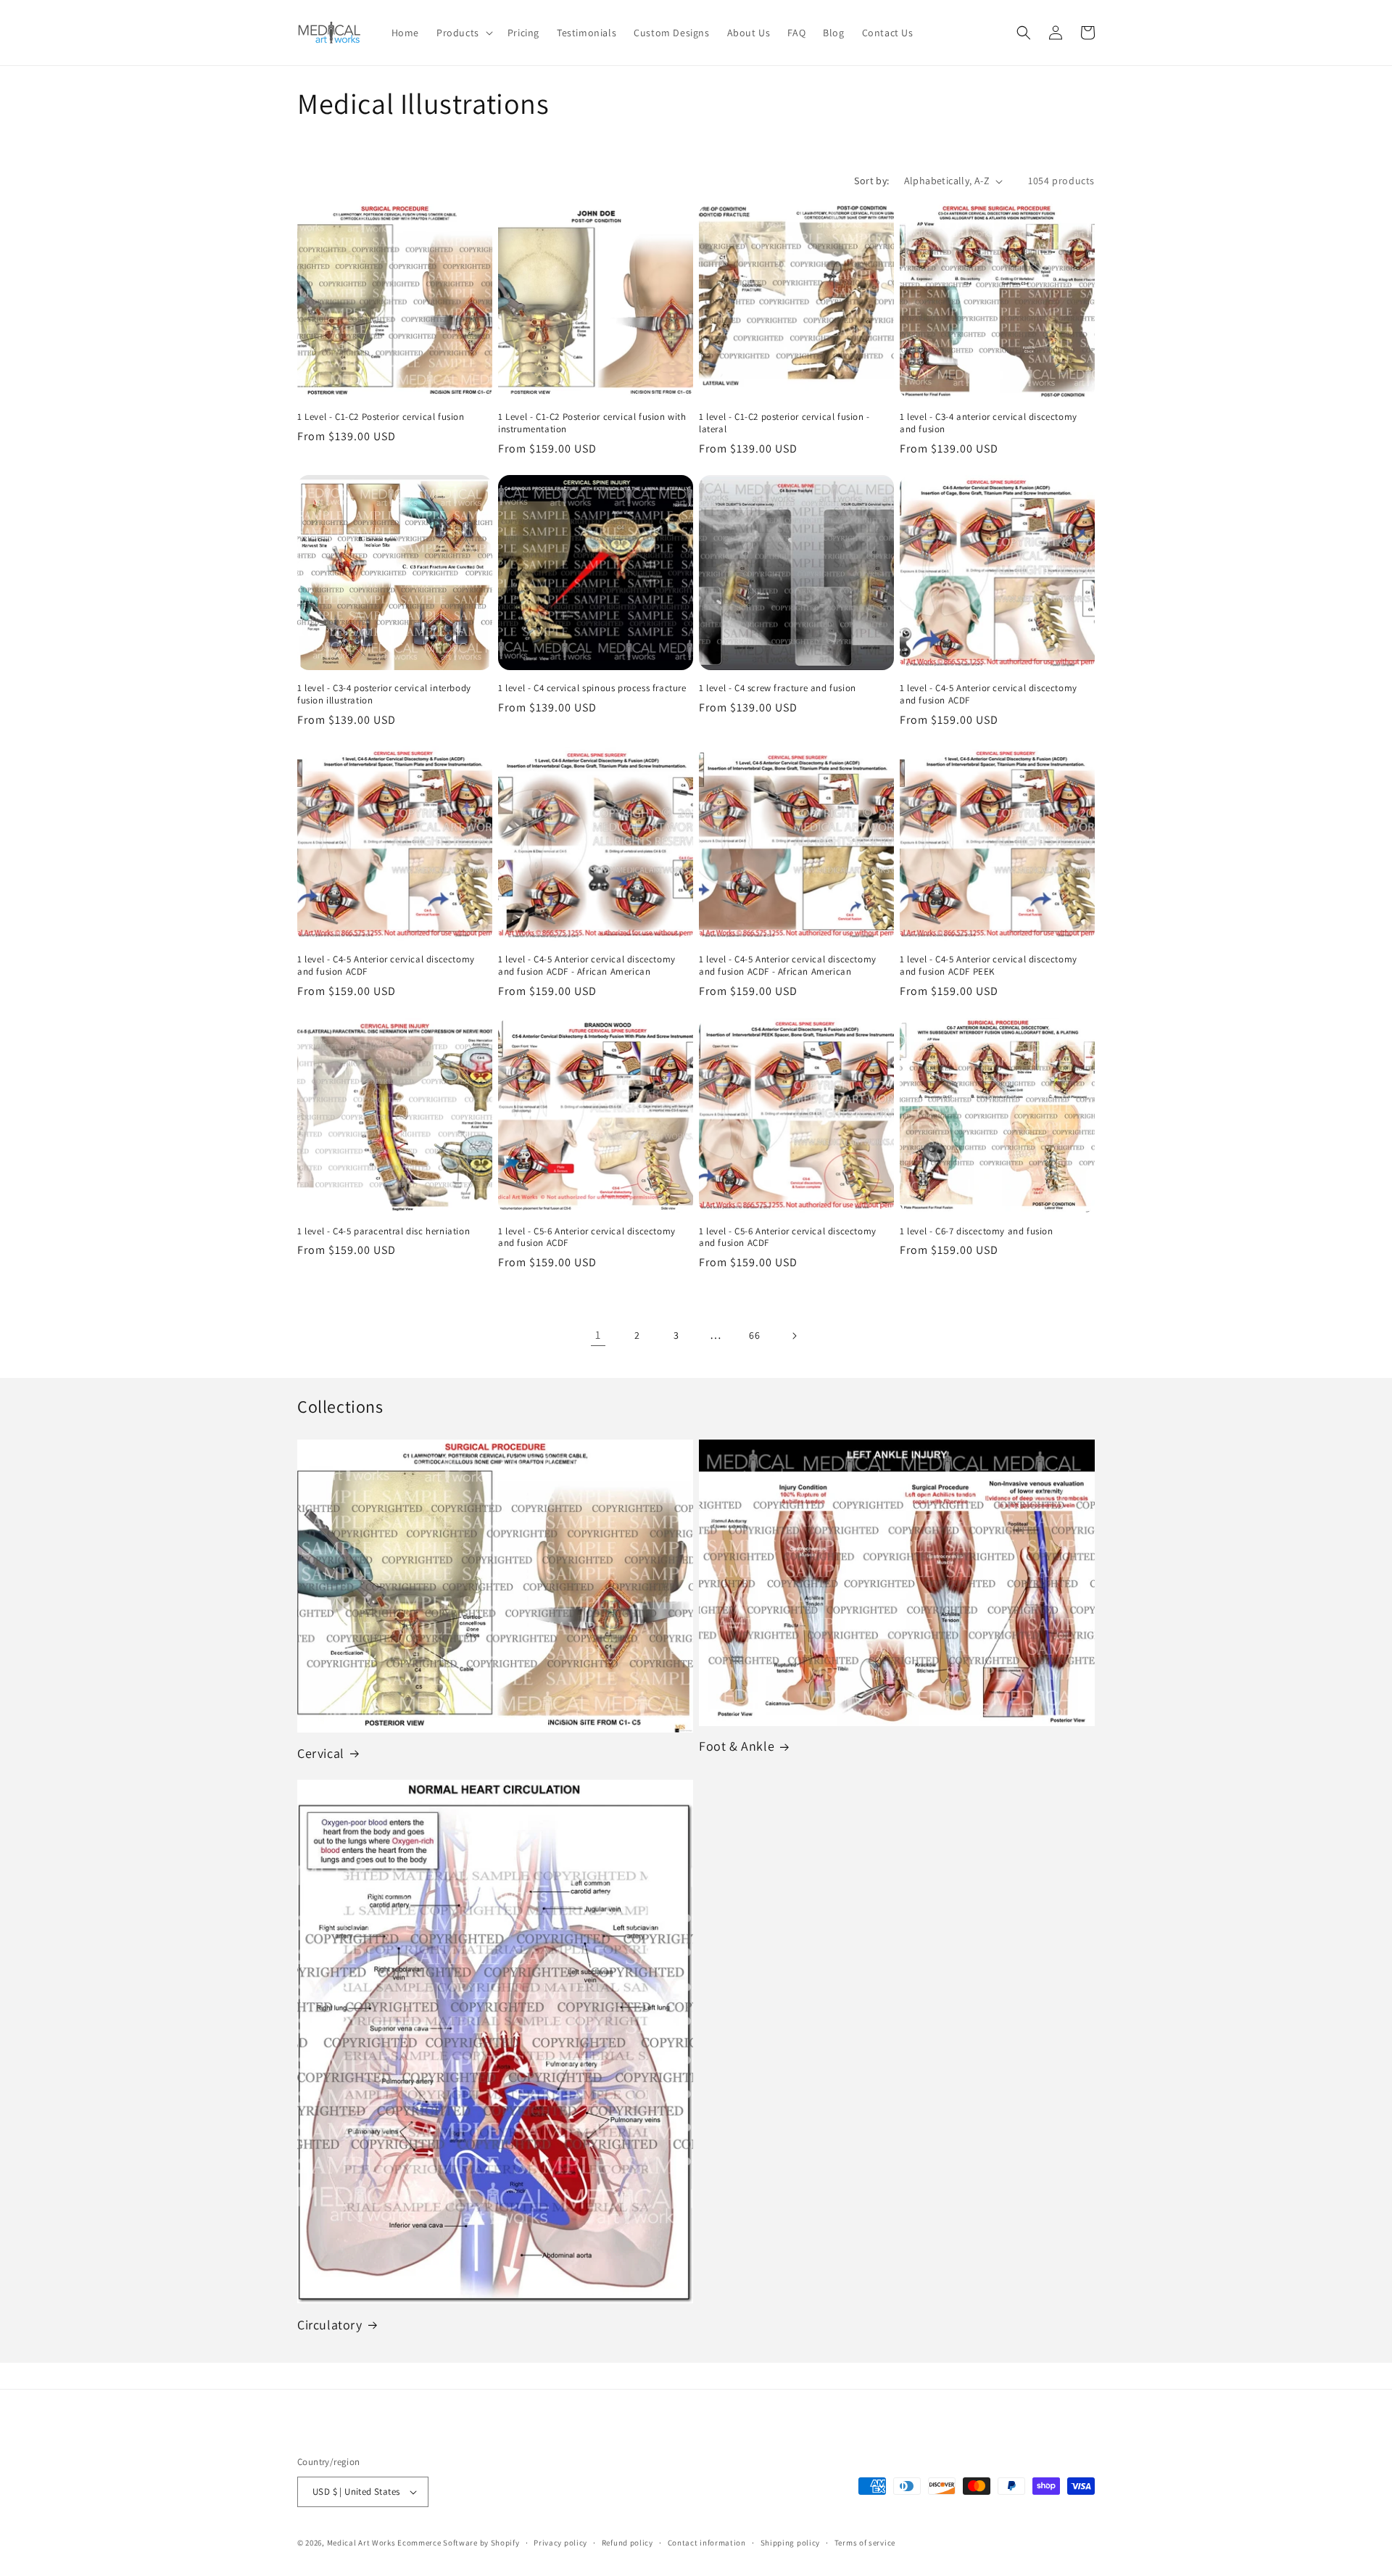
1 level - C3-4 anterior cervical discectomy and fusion (989, 423)
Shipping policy (791, 2543)
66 (754, 1335)
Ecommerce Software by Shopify (458, 2543)
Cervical (321, 1753)
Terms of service (865, 2543)
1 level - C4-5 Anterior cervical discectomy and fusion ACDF (989, 694)
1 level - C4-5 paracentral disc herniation (384, 1231)
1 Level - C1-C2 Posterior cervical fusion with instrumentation (592, 423)
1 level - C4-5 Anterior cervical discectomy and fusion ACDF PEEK (989, 966)
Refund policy (627, 2543)
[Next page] (794, 1336)
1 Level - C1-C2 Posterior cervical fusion (381, 417)
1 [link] (598, 1335)
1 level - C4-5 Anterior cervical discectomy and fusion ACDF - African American (587, 966)
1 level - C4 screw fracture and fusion (778, 688)
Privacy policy (560, 2543)
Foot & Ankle (737, 1746)
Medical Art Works (361, 2543)
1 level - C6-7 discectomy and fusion (977, 1231)
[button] (463, 33)
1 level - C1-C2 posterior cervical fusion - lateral (784, 423)
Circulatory (330, 2325)
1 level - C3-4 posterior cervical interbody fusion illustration (384, 694)
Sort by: (871, 181)
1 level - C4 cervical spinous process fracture (592, 688)
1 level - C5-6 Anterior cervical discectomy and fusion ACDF (587, 1238)
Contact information (707, 2543)
